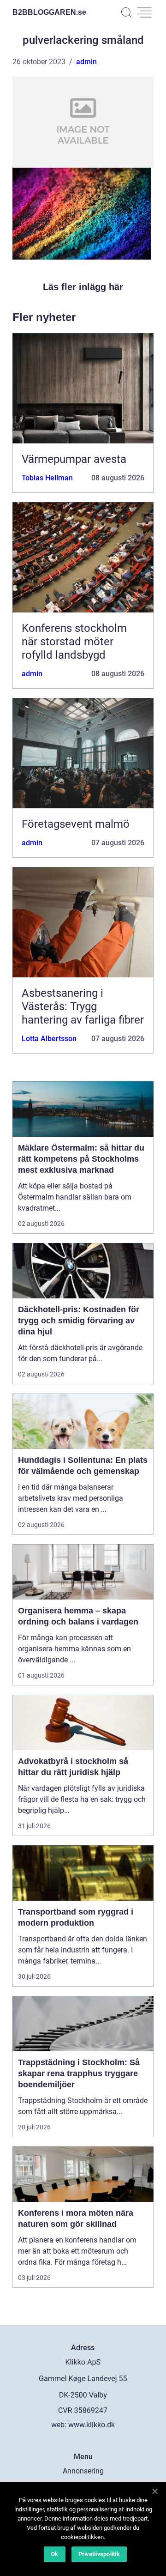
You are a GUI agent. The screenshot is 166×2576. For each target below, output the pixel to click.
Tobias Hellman (47, 478)
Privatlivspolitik (99, 2554)
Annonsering (83, 2471)
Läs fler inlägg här (83, 287)
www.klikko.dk (92, 2425)
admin (86, 62)
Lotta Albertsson (49, 1039)
